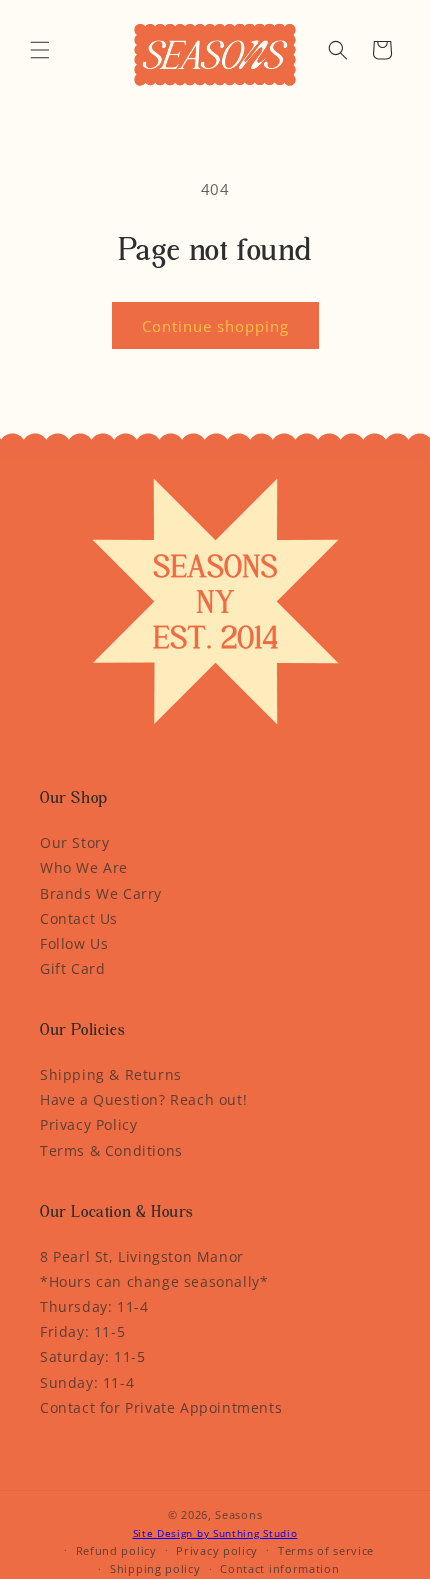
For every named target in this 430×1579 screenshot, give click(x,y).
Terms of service (326, 1550)
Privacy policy (217, 1550)
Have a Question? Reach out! (143, 1099)
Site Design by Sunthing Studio (215, 1533)
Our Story (74, 842)
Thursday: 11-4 (94, 1306)
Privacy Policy (88, 1124)
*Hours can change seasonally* (154, 1281)
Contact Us (79, 918)
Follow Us (74, 943)
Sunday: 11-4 (87, 1382)
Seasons (238, 1514)
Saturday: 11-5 (92, 1356)
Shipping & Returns (111, 1074)
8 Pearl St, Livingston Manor (142, 1256)
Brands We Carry (101, 893)
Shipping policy (155, 1568)
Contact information (279, 1568)
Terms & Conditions (111, 1150)
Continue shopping (215, 326)
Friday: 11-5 (82, 1331)
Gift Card (72, 968)
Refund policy (116, 1550)
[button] (40, 50)
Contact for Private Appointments (161, 1407)
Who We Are (84, 867)
